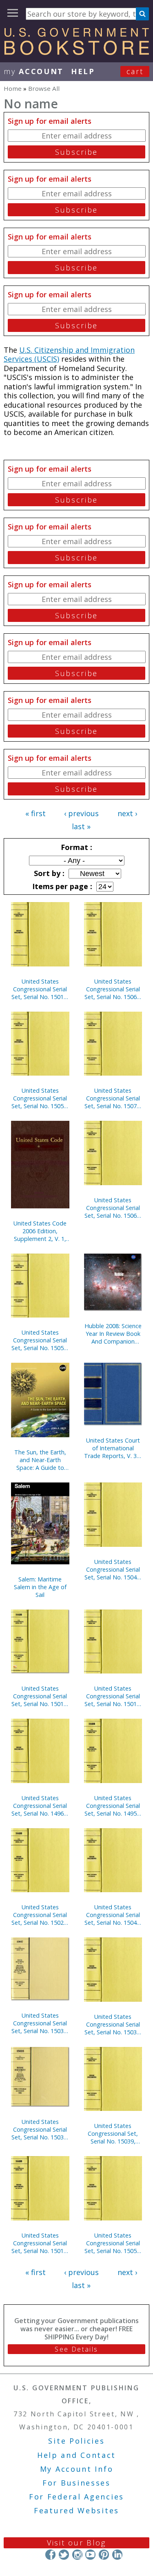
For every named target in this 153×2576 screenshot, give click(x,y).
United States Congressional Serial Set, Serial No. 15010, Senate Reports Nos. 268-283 (40, 2243)
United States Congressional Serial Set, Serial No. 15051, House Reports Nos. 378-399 (113, 2243)
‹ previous (81, 813)
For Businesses (76, 2483)
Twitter (64, 2555)
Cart (135, 71)
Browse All (44, 88)
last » (81, 826)
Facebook (50, 2555)
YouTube (90, 2555)
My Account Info (77, 2469)
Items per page (61, 886)
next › (127, 813)
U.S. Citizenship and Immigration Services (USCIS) (69, 355)
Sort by (48, 873)
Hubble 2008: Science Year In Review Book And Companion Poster (113, 1334)
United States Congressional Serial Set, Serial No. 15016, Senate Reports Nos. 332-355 (113, 1696)
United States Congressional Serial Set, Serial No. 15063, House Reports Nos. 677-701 (113, 989)
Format (75, 847)
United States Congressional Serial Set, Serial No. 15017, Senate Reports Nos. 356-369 (40, 989)
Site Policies (76, 2441)
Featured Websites (76, 2510)
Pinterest (104, 2555)
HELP (83, 71)
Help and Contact (76, 2455)
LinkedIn (117, 2555)
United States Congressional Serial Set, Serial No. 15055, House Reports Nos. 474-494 (40, 1098)
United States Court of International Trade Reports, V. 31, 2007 (113, 1448)
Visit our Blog (76, 2543)
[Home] (76, 52)
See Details (76, 2349)
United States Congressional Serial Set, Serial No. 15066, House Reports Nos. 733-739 (113, 1208)
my (34, 71)
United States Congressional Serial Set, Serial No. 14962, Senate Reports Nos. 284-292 (40, 1806)
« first (35, 813)
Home (13, 88)
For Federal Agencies (76, 2497)
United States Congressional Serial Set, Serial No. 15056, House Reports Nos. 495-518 (40, 1340)
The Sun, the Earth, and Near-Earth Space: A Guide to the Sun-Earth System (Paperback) (40, 1460)
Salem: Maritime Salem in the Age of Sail (40, 1587)
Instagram (77, 2555)
